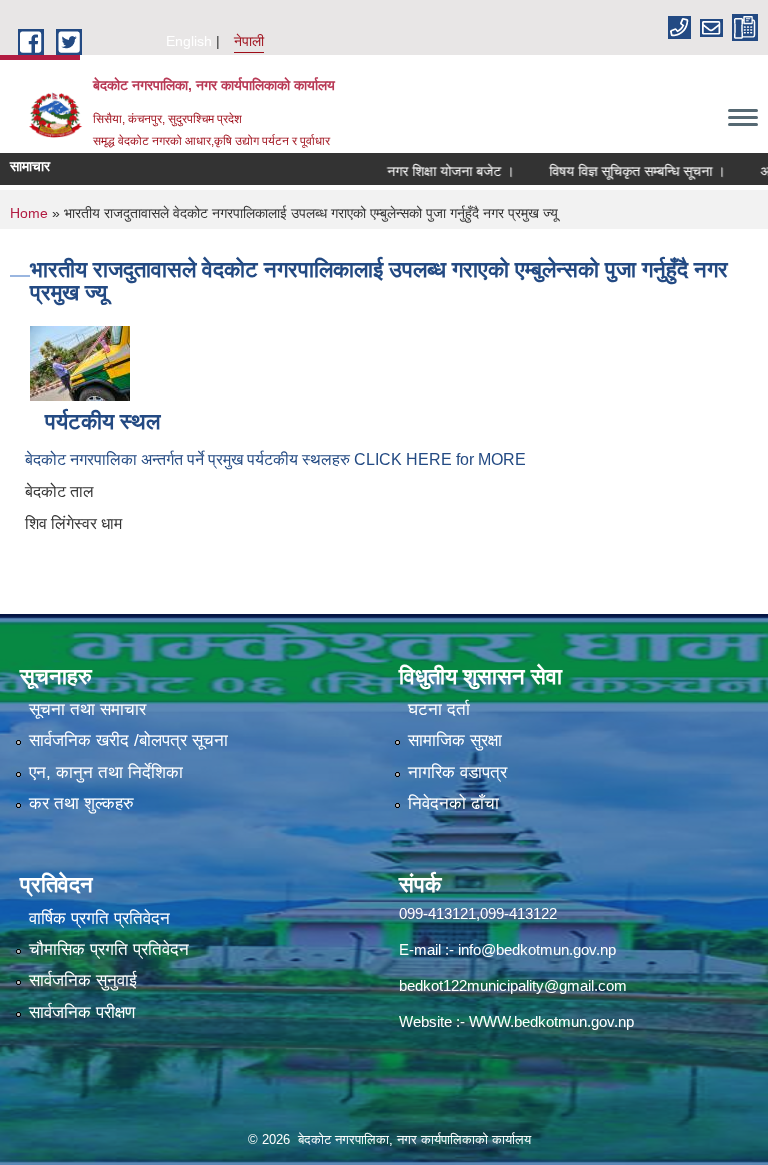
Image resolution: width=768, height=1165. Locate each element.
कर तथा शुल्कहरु (81, 803)
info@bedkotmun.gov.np (537, 949)
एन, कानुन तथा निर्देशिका (106, 772)
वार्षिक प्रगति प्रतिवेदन (99, 918)
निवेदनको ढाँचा (453, 803)
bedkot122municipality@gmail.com (513, 985)
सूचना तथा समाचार (87, 709)
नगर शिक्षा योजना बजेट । (430, 171)
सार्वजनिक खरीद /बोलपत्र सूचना (128, 740)
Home (29, 213)
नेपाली (249, 41)
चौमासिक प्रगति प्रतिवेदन (109, 949)
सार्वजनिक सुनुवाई (83, 980)
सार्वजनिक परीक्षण (82, 1012)
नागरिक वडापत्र (457, 772)
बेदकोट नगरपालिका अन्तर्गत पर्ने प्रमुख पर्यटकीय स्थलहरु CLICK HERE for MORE (275, 459)
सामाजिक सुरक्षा (455, 740)
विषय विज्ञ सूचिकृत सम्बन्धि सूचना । (617, 171)
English (189, 41)
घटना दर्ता (439, 709)
